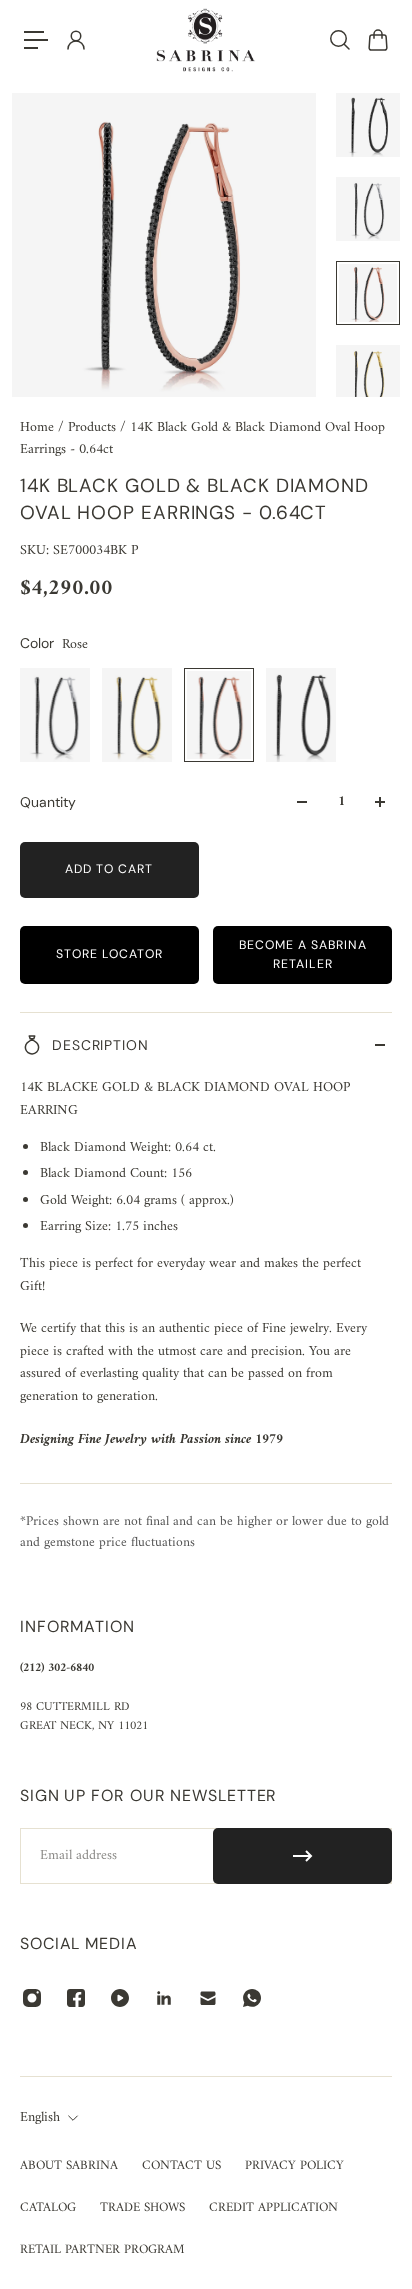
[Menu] (36, 40)
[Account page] (75, 40)
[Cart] (377, 40)
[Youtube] (120, 1998)
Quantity (48, 802)
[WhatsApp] (252, 1998)
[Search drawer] (339, 40)
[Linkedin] (164, 1998)
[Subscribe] (302, 1856)
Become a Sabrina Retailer (303, 954)
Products (94, 427)
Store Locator (109, 954)
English (40, 2118)
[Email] (208, 1998)
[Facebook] (76, 1998)
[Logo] (206, 40)
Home (39, 427)
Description (100, 1045)
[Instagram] (32, 1998)
